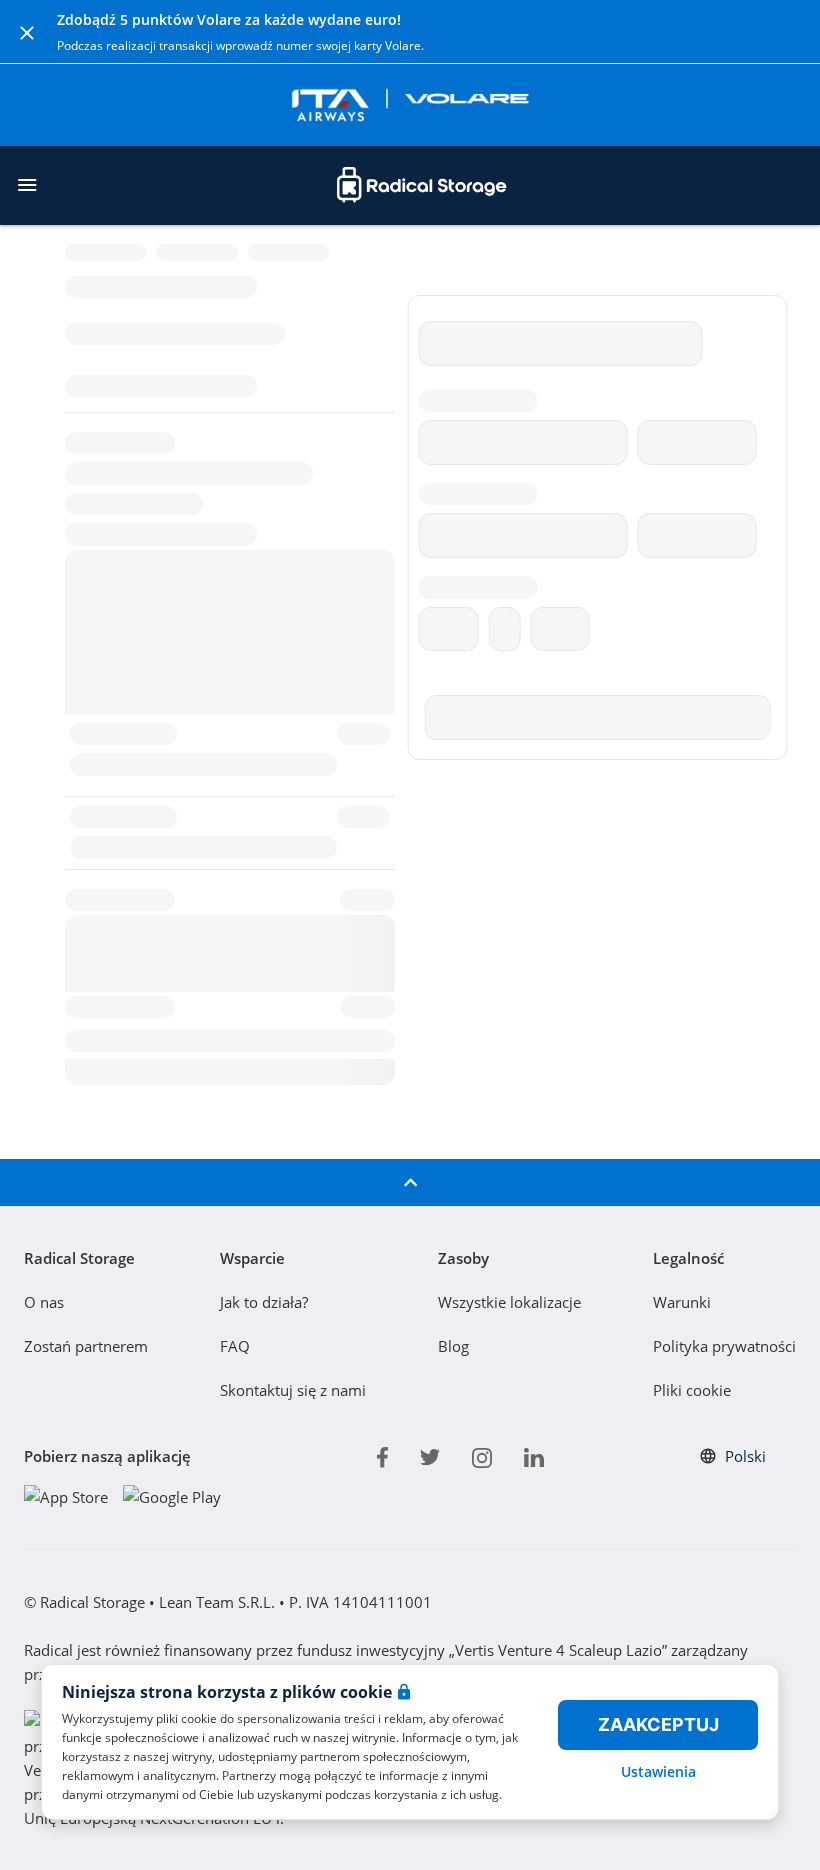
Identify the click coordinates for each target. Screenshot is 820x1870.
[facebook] (382, 1454)
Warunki (682, 1302)
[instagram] (482, 1454)
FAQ (235, 1346)
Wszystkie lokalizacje (509, 1302)
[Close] (27, 32)
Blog (453, 1346)
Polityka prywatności (724, 1346)
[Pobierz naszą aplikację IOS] (66, 1496)
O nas (44, 1302)
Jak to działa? (264, 1302)
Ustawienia (658, 1771)
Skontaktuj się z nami (293, 1390)
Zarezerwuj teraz (650, 1230)
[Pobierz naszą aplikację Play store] (172, 1496)
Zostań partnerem (86, 1346)
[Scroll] (410, 1182)
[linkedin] (534, 1454)
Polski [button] (745, 1456)
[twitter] (430, 1454)
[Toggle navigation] (27, 185)
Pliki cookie (692, 1390)
